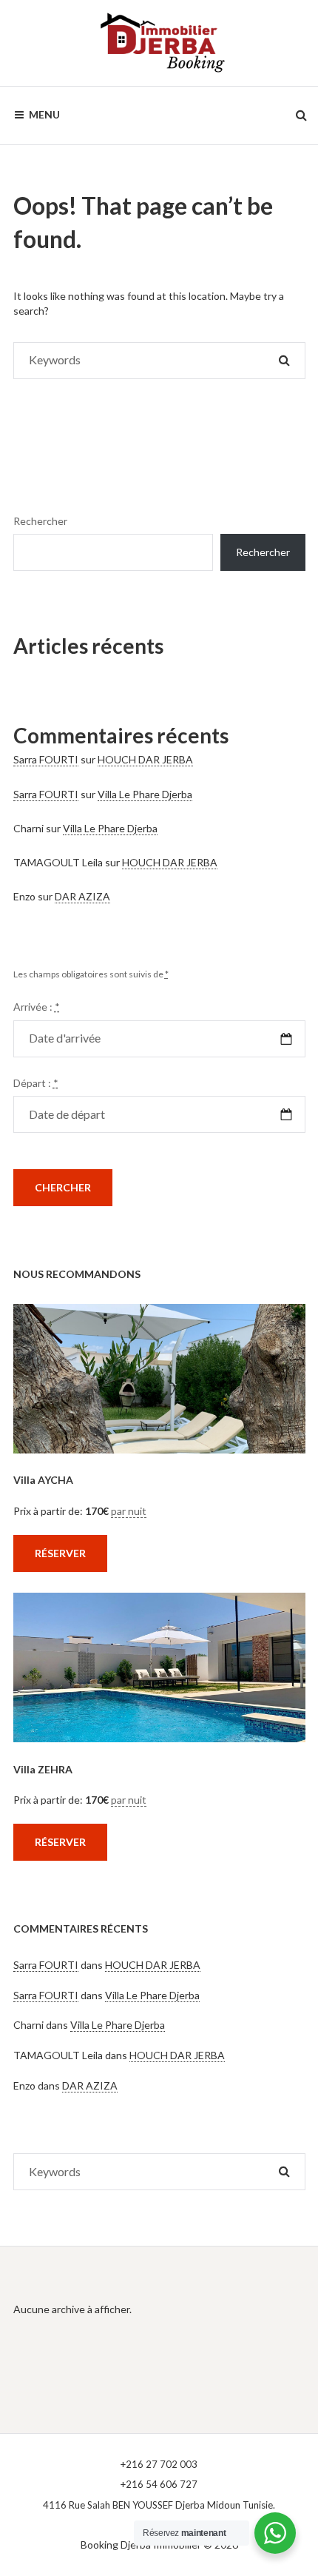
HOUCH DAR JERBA (145, 759)
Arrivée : (37, 1007)
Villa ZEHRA (43, 1769)
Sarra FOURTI (46, 759)
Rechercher (40, 521)
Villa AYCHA (43, 1480)
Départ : (36, 1083)
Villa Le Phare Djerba (145, 794)
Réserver (60, 1553)
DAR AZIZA (82, 896)
